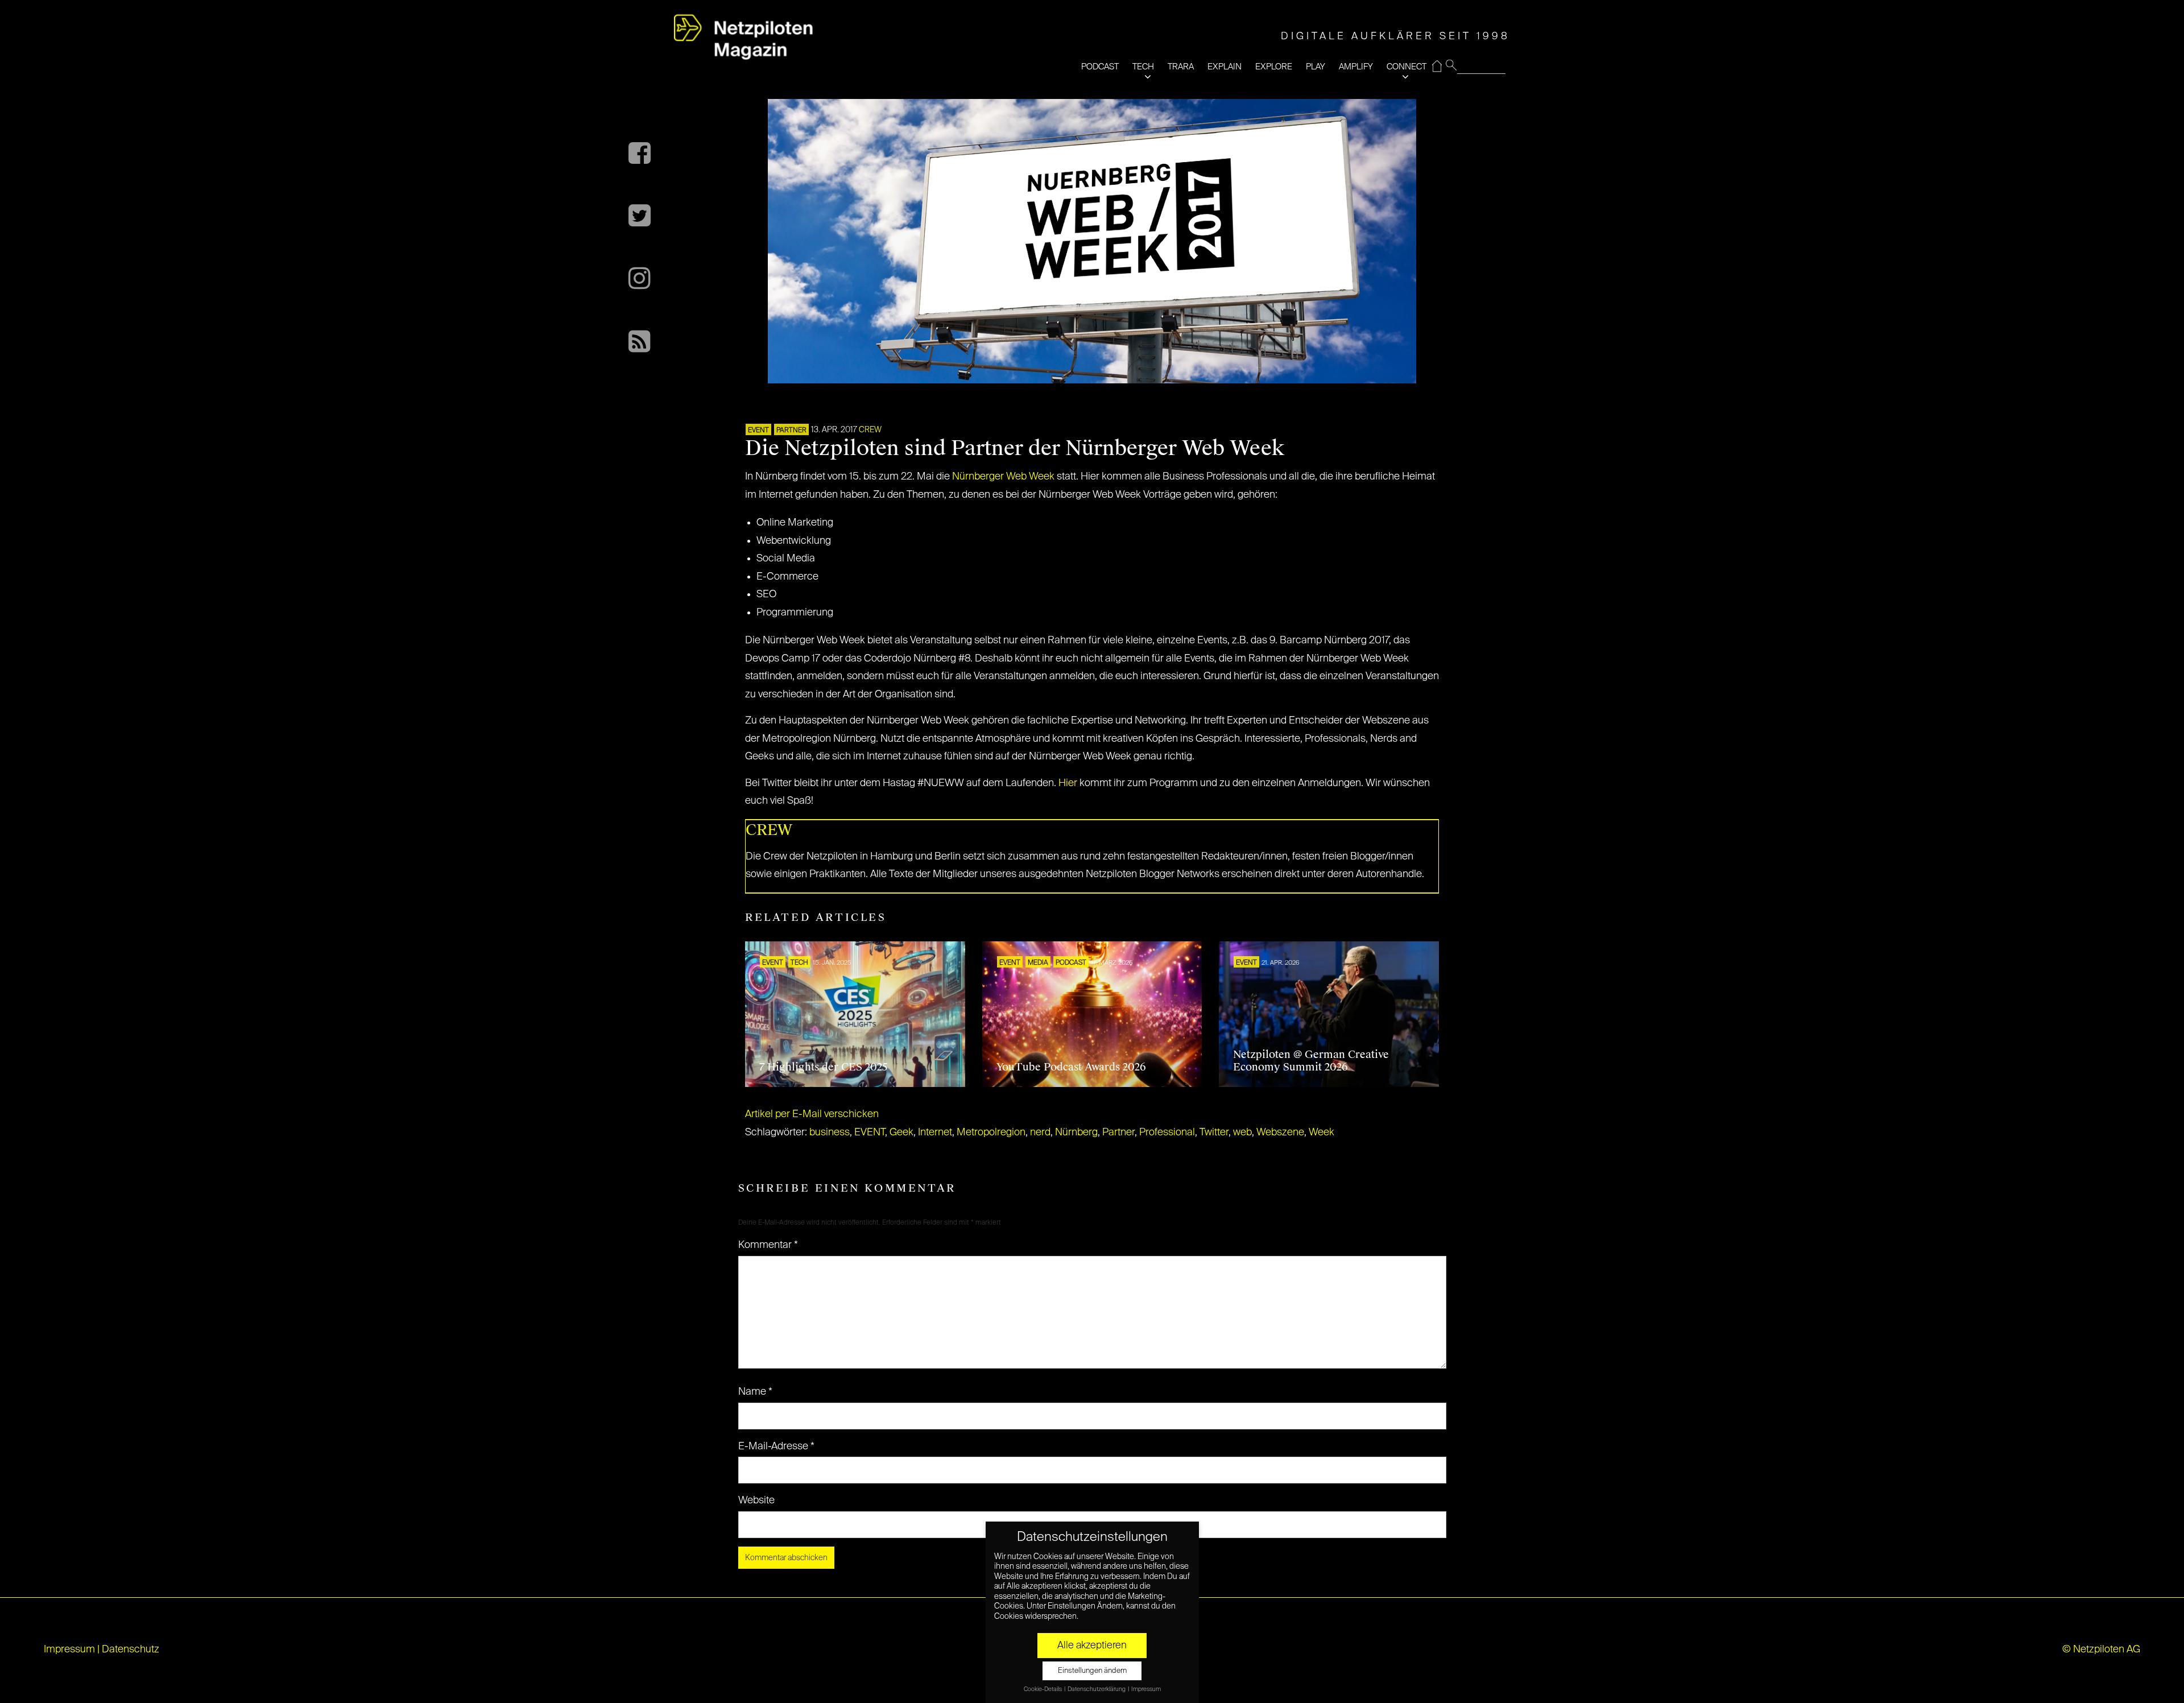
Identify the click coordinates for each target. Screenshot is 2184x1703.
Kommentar (768, 1245)
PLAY (1316, 67)
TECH (1143, 67)
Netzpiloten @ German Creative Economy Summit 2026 (1311, 1061)
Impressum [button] (1146, 1689)
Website (756, 1501)
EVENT (758, 431)
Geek (901, 1132)
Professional (1167, 1132)
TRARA (1181, 67)
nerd (1040, 1132)
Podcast (1071, 963)
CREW (870, 430)
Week (1321, 1132)
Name (755, 1392)
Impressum (69, 1650)
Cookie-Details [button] (1043, 1689)
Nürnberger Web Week (1003, 477)
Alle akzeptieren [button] (1092, 1646)
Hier (1068, 783)
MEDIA (1038, 963)
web (1242, 1132)
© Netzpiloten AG (2101, 1650)
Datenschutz (131, 1650)
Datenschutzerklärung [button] (1097, 1689)
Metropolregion (991, 1132)
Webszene (1280, 1132)
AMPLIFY (1356, 67)
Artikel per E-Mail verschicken (812, 1114)
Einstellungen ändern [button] (1092, 1671)
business (830, 1132)
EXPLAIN (1225, 67)
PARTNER (791, 431)
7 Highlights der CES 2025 (824, 1067)
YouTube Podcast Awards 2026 (1071, 1067)
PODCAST (1100, 67)
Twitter (1214, 1132)
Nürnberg (1076, 1132)
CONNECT (1407, 67)
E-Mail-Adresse (776, 1446)
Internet (935, 1132)
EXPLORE (1274, 67)
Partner (1118, 1132)
